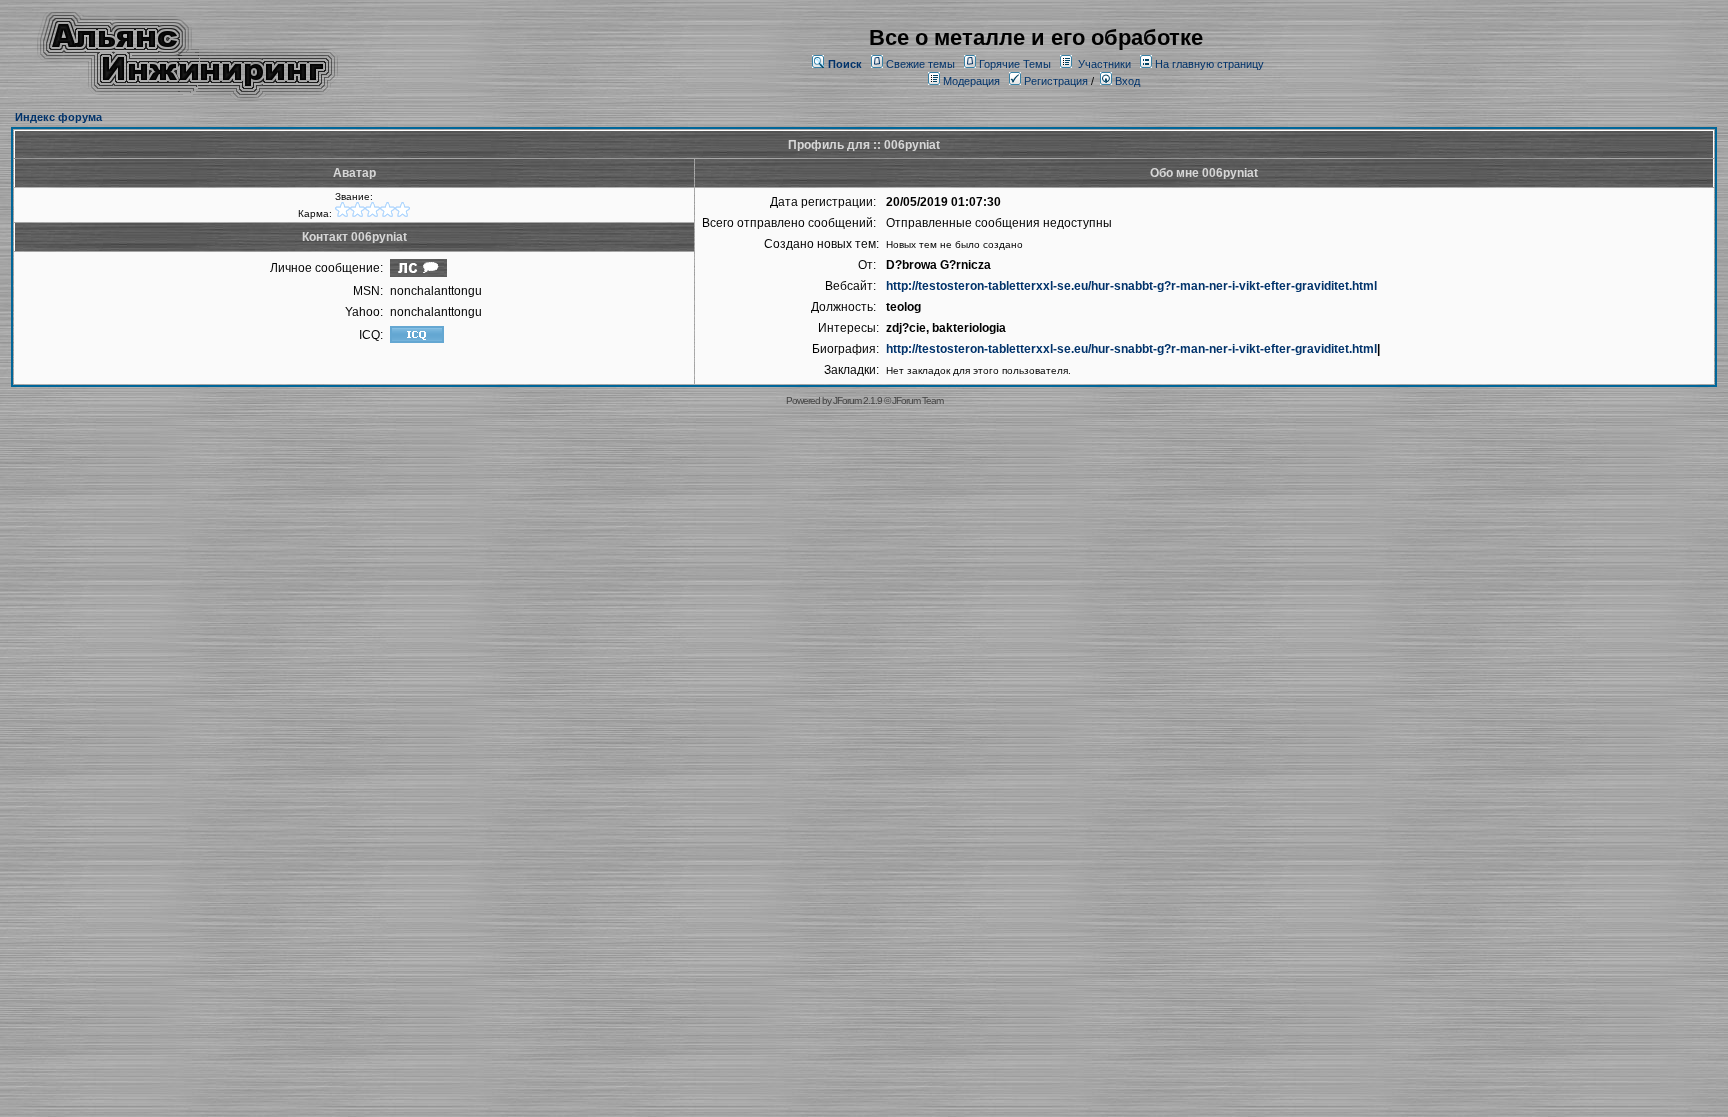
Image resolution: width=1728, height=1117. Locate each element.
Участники (1104, 64)
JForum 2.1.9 (857, 400)
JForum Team (917, 400)
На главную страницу (1209, 64)
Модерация (971, 81)
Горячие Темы (1015, 64)
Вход (1126, 81)
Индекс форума (58, 117)
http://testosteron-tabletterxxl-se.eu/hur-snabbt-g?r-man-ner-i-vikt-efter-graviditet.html (1131, 286)
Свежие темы (920, 64)
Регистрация (1054, 81)
